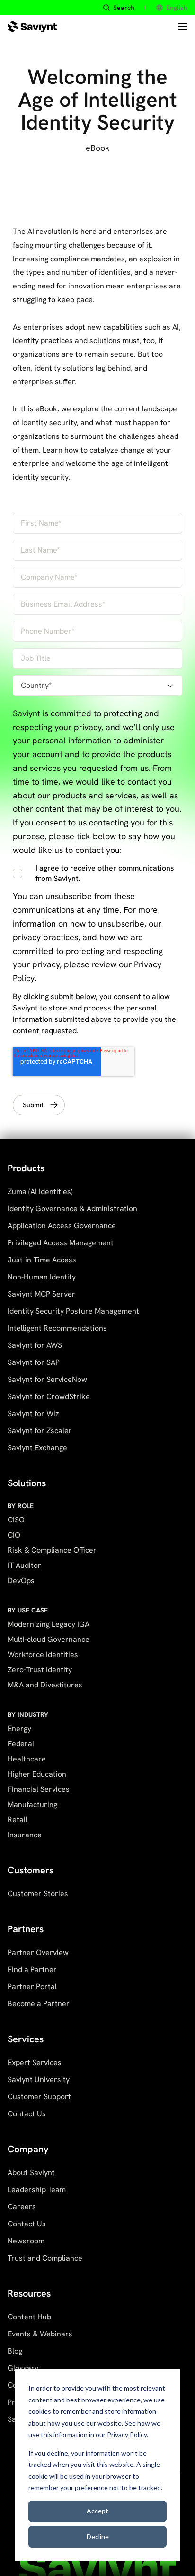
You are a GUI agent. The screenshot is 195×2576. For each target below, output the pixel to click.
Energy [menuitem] (19, 1728)
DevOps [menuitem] (21, 1580)
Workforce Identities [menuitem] (43, 1654)
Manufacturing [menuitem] (32, 1804)
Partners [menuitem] (26, 1929)
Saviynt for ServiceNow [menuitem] (47, 1379)
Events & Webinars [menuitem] (40, 2334)
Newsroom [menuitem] (26, 2241)
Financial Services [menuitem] (39, 1789)
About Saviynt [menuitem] (31, 2173)
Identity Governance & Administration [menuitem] (72, 1209)
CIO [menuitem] (14, 1535)
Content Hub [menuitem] (29, 2317)
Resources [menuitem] (29, 2293)
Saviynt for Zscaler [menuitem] (40, 1431)
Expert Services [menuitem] (35, 2062)
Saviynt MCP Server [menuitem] (41, 1294)
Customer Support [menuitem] (39, 2097)
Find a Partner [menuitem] (32, 1969)
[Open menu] (183, 27)
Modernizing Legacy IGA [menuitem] (49, 1624)
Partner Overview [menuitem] (38, 1952)
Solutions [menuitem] (27, 1483)
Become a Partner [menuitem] (39, 2004)
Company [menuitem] (28, 2149)
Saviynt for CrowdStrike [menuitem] (49, 1396)
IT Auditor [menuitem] (24, 1565)
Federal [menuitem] (21, 1744)
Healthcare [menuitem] (27, 1759)
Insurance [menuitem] (25, 1835)
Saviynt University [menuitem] (39, 2080)
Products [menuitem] (26, 1168)
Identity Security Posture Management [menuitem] (73, 1311)
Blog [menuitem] (15, 2351)
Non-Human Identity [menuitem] (42, 1277)
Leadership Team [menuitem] (37, 2190)
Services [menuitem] (26, 2039)
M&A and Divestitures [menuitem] (45, 1685)
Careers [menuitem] (22, 2207)
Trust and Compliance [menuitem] (45, 2258)
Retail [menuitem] (18, 1820)
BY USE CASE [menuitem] (28, 1610)
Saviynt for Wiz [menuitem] (33, 1413)
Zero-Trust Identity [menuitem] (40, 1670)
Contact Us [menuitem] (27, 2114)
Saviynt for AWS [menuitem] (35, 1345)
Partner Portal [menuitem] (32, 1987)
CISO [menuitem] (16, 1520)
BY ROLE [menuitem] (21, 1506)
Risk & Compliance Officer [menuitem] (52, 1550)
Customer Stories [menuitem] (38, 1894)
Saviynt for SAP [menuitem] (34, 1362)
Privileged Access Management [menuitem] (61, 1243)
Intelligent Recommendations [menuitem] (57, 1328)
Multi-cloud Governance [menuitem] (49, 1639)
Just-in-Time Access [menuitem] (42, 1260)
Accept (97, 2511)
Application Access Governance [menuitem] (62, 1226)
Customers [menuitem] (31, 1870)
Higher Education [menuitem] (37, 1774)
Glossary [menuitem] (23, 2368)
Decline (98, 2536)
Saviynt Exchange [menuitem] (37, 1448)
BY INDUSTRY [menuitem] (28, 1714)
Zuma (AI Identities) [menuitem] (40, 1191)
